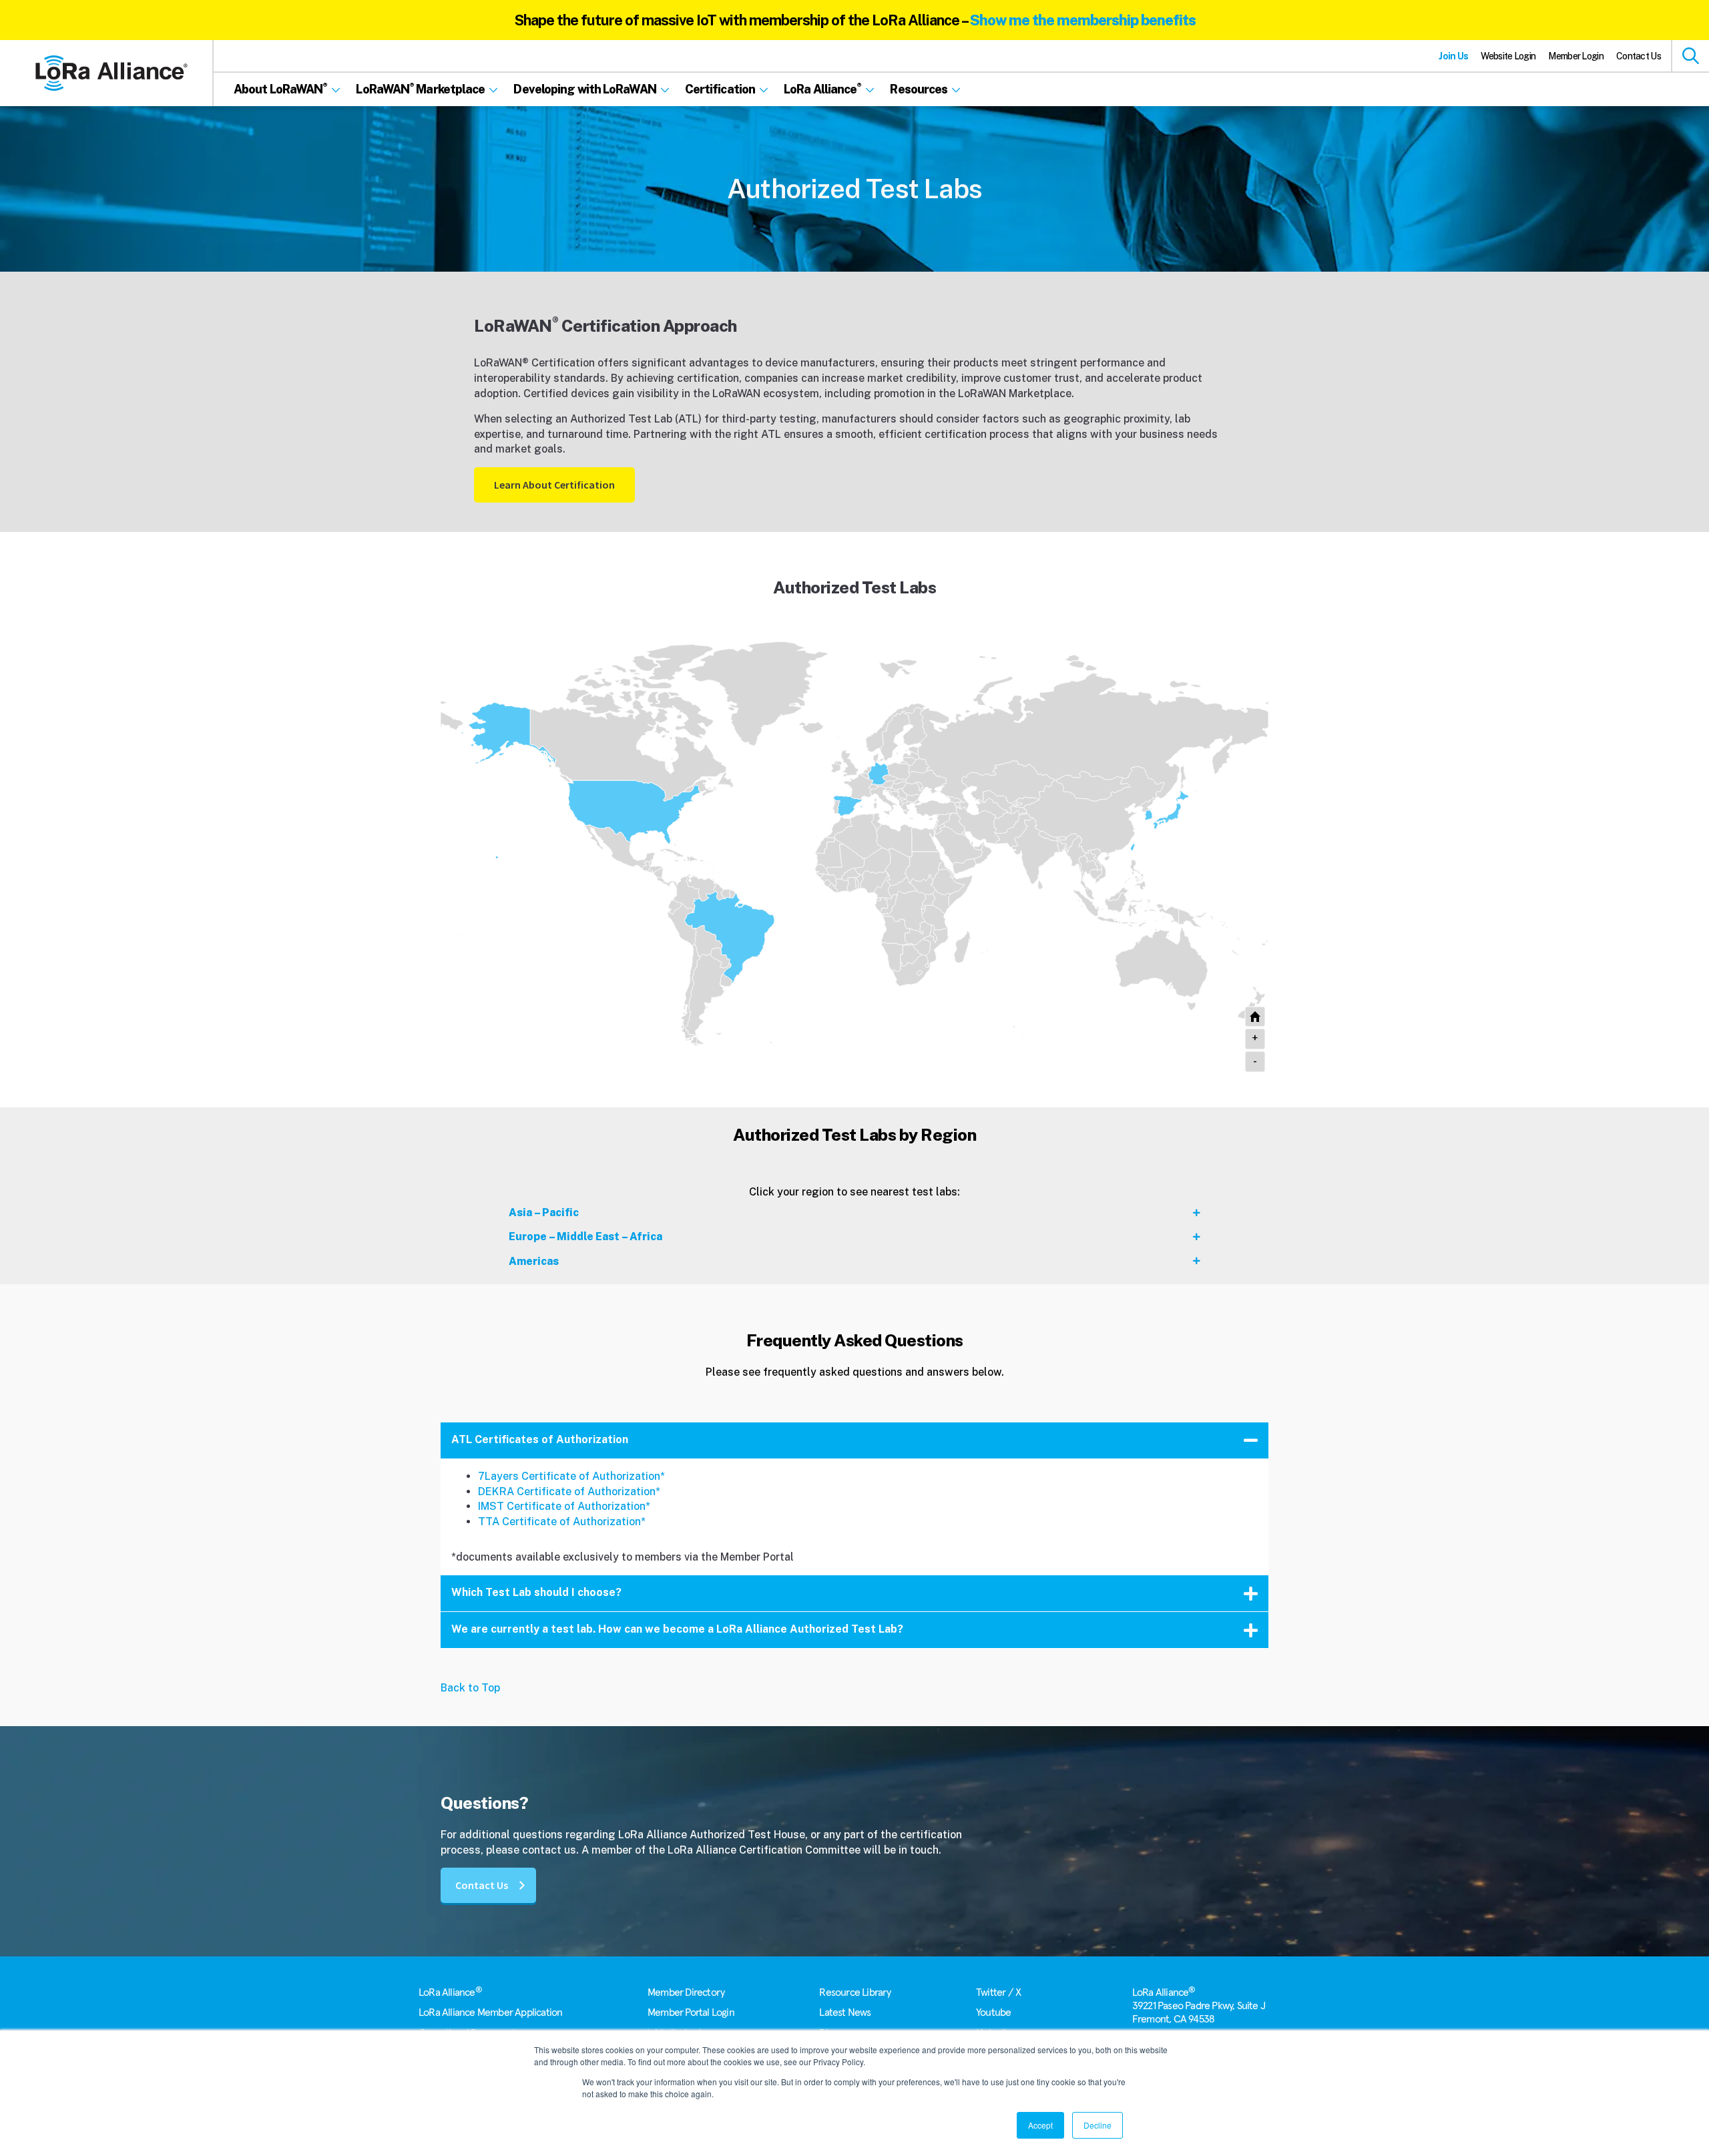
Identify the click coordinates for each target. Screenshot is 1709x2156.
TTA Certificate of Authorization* (562, 1522)
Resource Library (855, 1992)
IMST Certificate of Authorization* (564, 1506)
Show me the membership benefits (1083, 20)
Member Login (1576, 56)
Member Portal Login (691, 2012)
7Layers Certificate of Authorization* (571, 1476)
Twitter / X (998, 1992)
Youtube (993, 2012)
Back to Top (470, 1688)
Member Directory (686, 1992)
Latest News (845, 2012)
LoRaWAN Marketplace (1015, 393)
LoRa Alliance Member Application (490, 2012)
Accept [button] (1040, 2125)
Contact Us (1639, 56)
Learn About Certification (554, 485)
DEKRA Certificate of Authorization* (569, 1492)
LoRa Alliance (450, 1992)
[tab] (854, 1212)
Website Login (1508, 56)
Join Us (1453, 56)
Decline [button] (1097, 2125)
